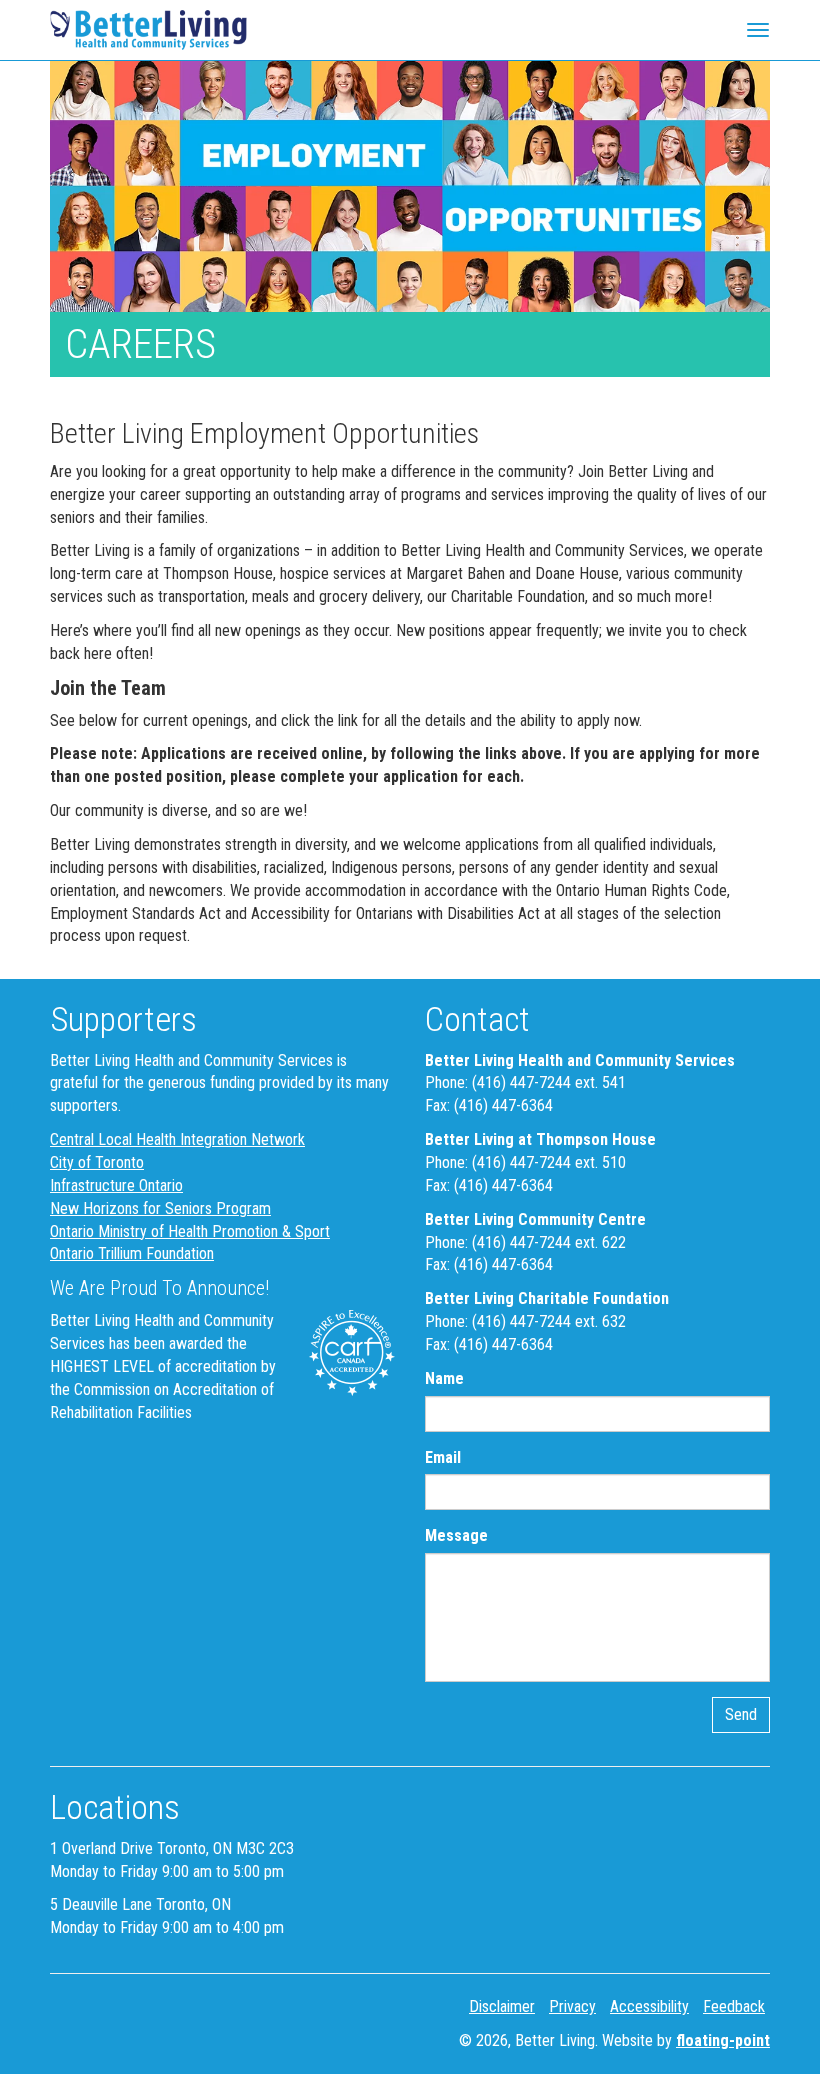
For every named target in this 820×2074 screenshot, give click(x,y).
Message (456, 1535)
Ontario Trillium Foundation (132, 1253)
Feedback (734, 2006)
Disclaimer (502, 2006)
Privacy (572, 2006)
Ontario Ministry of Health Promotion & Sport (190, 1231)
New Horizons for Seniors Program (160, 1208)
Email (443, 1457)
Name (444, 1378)
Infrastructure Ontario (116, 1185)
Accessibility (649, 2006)
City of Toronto (97, 1162)
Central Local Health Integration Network (177, 1139)
